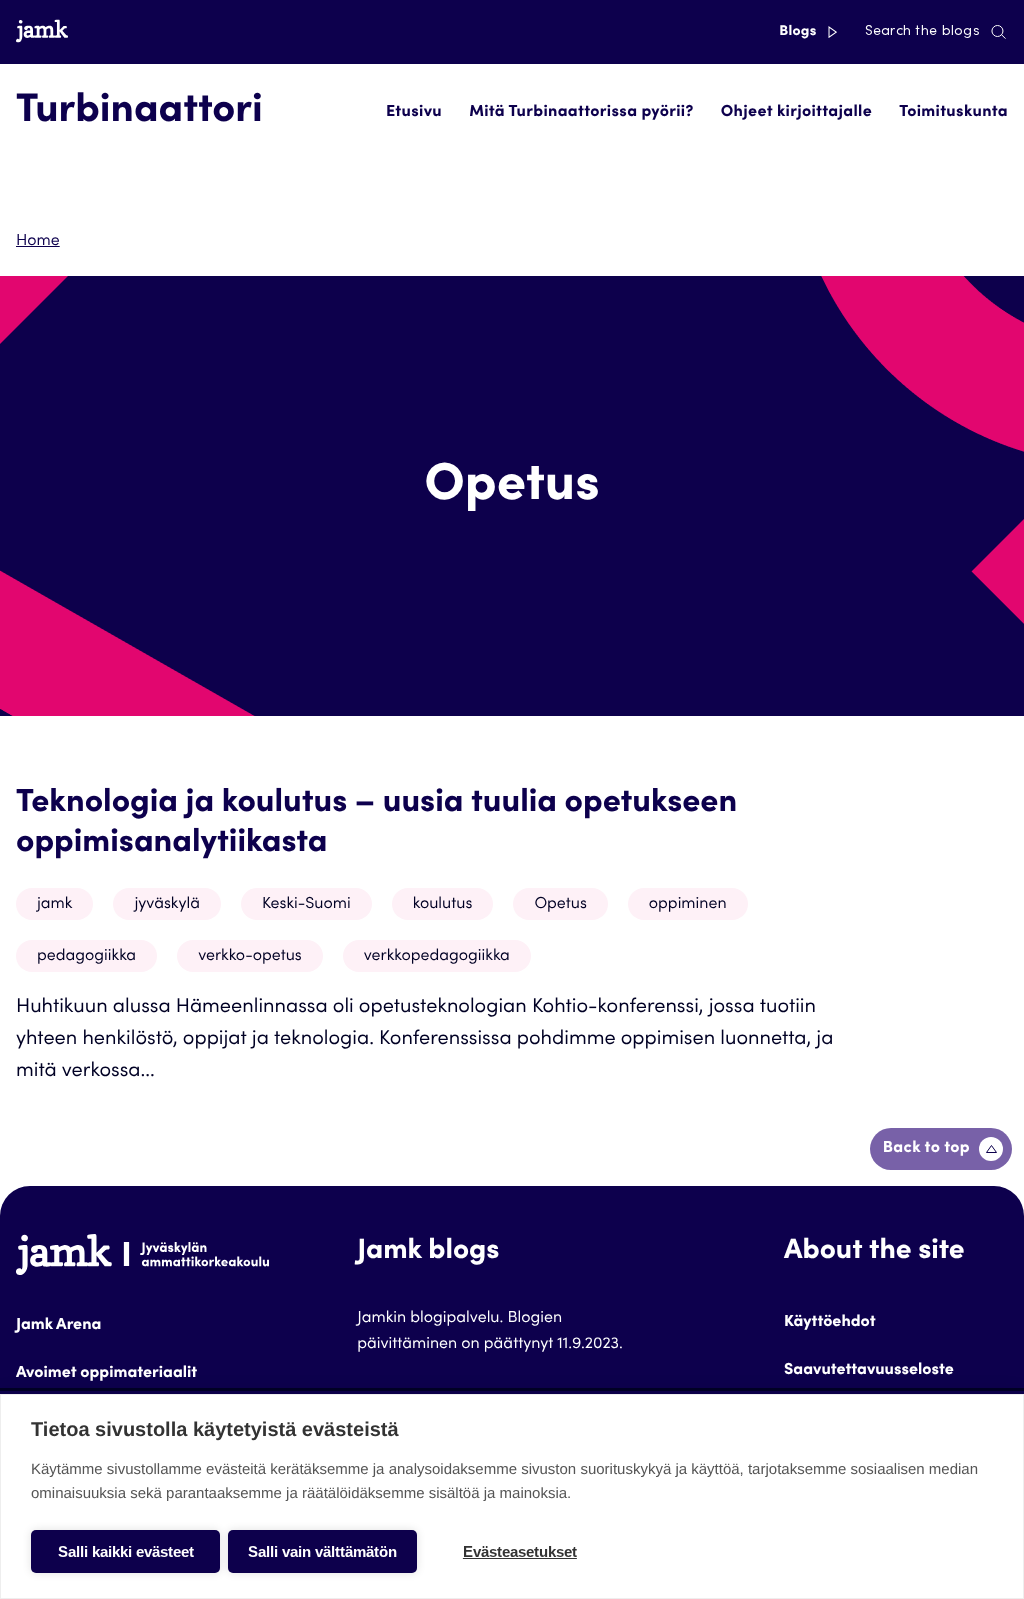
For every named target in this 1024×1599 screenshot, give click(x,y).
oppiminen (688, 905)
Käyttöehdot (830, 1323)
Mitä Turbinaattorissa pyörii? (581, 113)
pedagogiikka (86, 957)
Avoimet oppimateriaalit (106, 1374)
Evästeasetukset (520, 1551)
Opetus (560, 905)
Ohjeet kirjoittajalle (796, 113)
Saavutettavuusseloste (869, 1371)
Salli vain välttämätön (322, 1551)
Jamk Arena (58, 1326)
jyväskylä (166, 905)
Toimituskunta (953, 113)
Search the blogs (922, 32)
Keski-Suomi (306, 905)
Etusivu (414, 113)
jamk (54, 905)
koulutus (443, 905)
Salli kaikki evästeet (126, 1551)
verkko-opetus (250, 957)
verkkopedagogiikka (437, 957)
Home (38, 242)
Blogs (799, 32)
